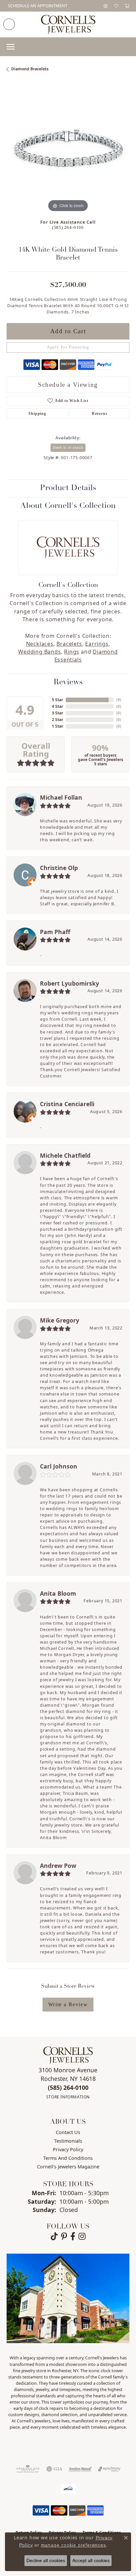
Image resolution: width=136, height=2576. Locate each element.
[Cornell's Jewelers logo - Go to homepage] (68, 24)
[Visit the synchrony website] (109, 2469)
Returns (100, 414)
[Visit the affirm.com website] (68, 2489)
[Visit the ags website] (28, 2469)
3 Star (57, 713)
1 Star (57, 726)
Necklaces (40, 644)
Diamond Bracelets (30, 69)
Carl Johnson (59, 1466)
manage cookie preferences (73, 2545)
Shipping (37, 414)
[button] (106, 6)
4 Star (57, 706)
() (119, 700)
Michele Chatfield (65, 1155)
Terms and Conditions (68, 2158)
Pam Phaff (55, 932)
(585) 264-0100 (68, 228)
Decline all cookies (46, 2560)
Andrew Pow (58, 1866)
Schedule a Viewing (68, 385)
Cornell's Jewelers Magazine (68, 2167)
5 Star (57, 700)
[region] (68, 152)
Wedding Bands (39, 652)
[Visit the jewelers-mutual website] (80, 2469)
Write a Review (68, 2004)
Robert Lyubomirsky (69, 983)
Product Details (68, 488)
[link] (37, 6)
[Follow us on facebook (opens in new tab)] (73, 2236)
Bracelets (69, 644)
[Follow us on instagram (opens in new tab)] (82, 2236)
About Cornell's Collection (68, 506)
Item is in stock (68, 447)
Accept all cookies (91, 2560)
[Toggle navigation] (11, 47)
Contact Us (68, 2132)
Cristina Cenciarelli (67, 1104)
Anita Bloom (58, 1593)
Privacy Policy (68, 2149)
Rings (72, 652)
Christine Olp (59, 868)
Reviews (68, 682)
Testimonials (68, 2141)
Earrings (97, 644)
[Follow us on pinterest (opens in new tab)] (64, 2236)
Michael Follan (61, 797)
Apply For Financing (68, 347)
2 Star (57, 720)
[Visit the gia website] (54, 2469)
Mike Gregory (60, 1320)
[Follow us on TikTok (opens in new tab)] (54, 2236)
